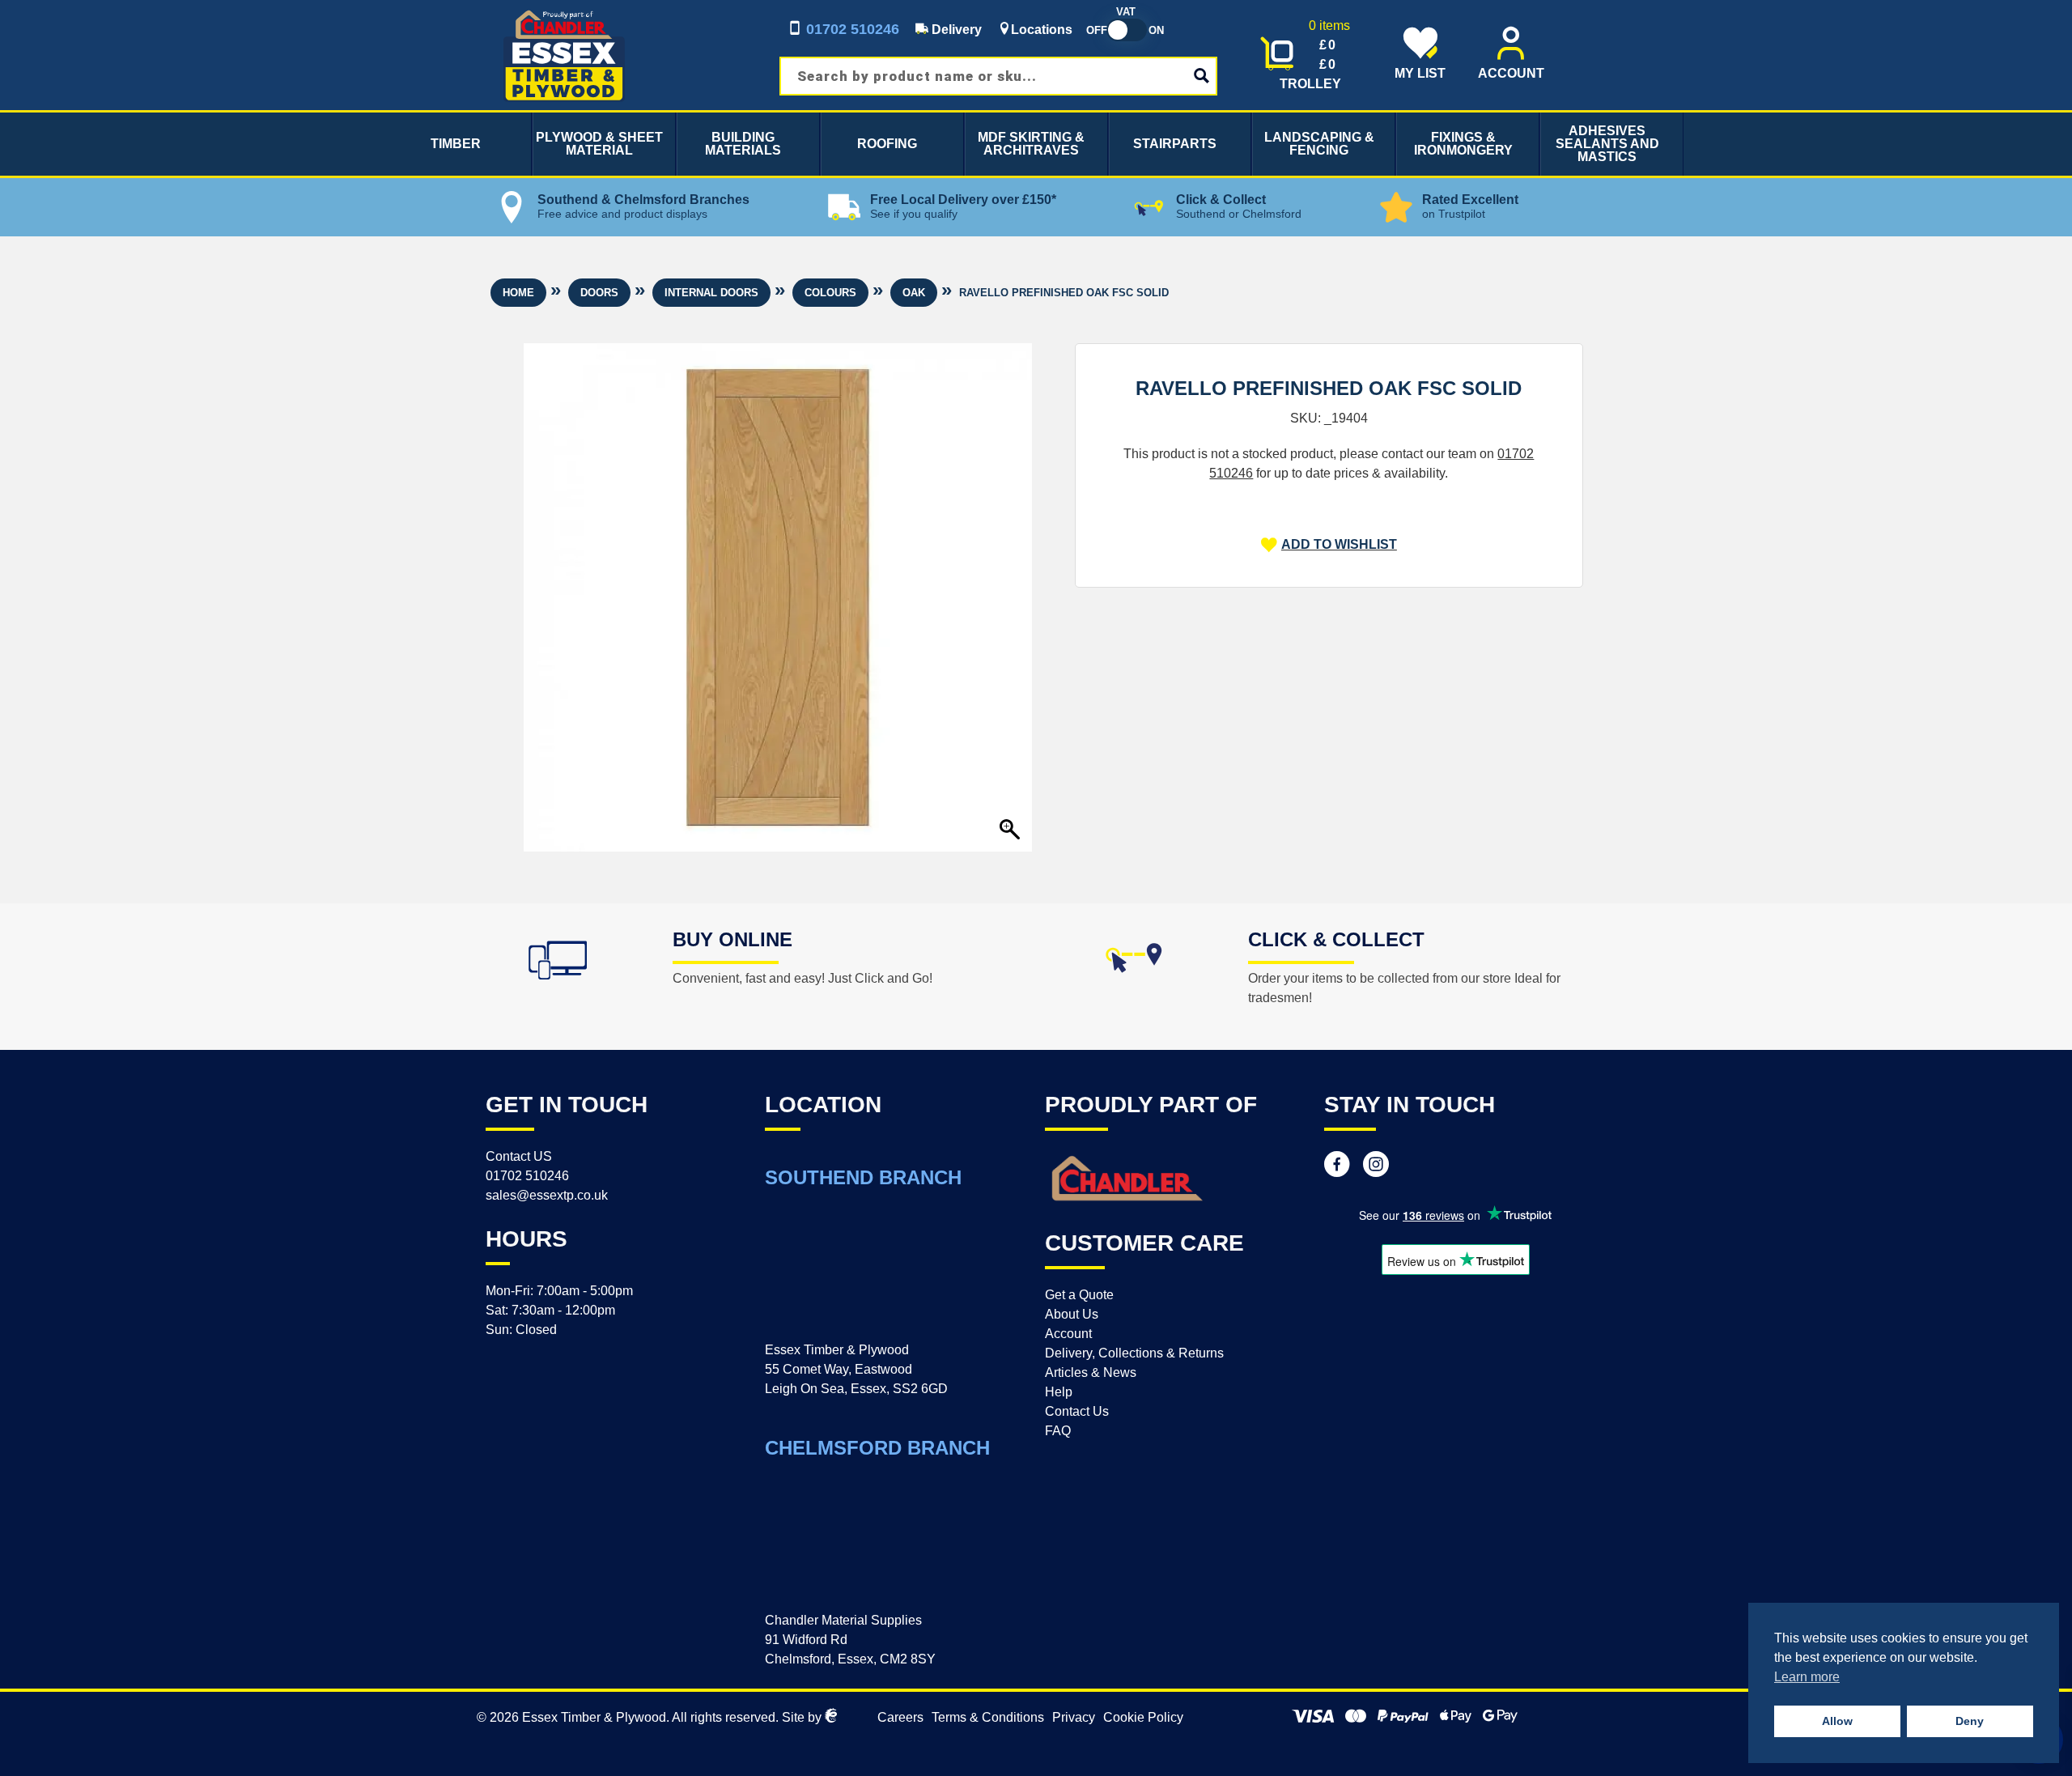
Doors (599, 293)
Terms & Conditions (988, 1717)
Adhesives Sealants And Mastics (1607, 144)
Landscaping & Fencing (1319, 144)
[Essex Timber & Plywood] (564, 9)
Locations (1042, 30)
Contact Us (1077, 1411)
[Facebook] (1337, 1166)
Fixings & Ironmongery (1463, 144)
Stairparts (1175, 144)
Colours (830, 293)
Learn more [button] (1807, 1677)
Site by (803, 1717)
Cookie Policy (1143, 1717)
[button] (1329, 545)
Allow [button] (1837, 1721)
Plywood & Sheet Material (599, 144)
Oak (914, 293)
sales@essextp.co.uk (547, 1195)
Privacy (1074, 1717)
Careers (900, 1717)
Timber (456, 144)
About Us (1072, 1314)
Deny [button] (1970, 1721)
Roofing (887, 144)
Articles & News (1091, 1372)
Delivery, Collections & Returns (1134, 1353)
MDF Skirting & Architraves (1031, 144)
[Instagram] (1376, 1166)
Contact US (519, 1156)
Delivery (955, 30)
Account (1068, 1334)
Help (1059, 1392)
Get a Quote (1079, 1295)
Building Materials (743, 144)
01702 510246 (851, 29)
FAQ (1058, 1431)
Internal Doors (711, 293)
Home (518, 293)
